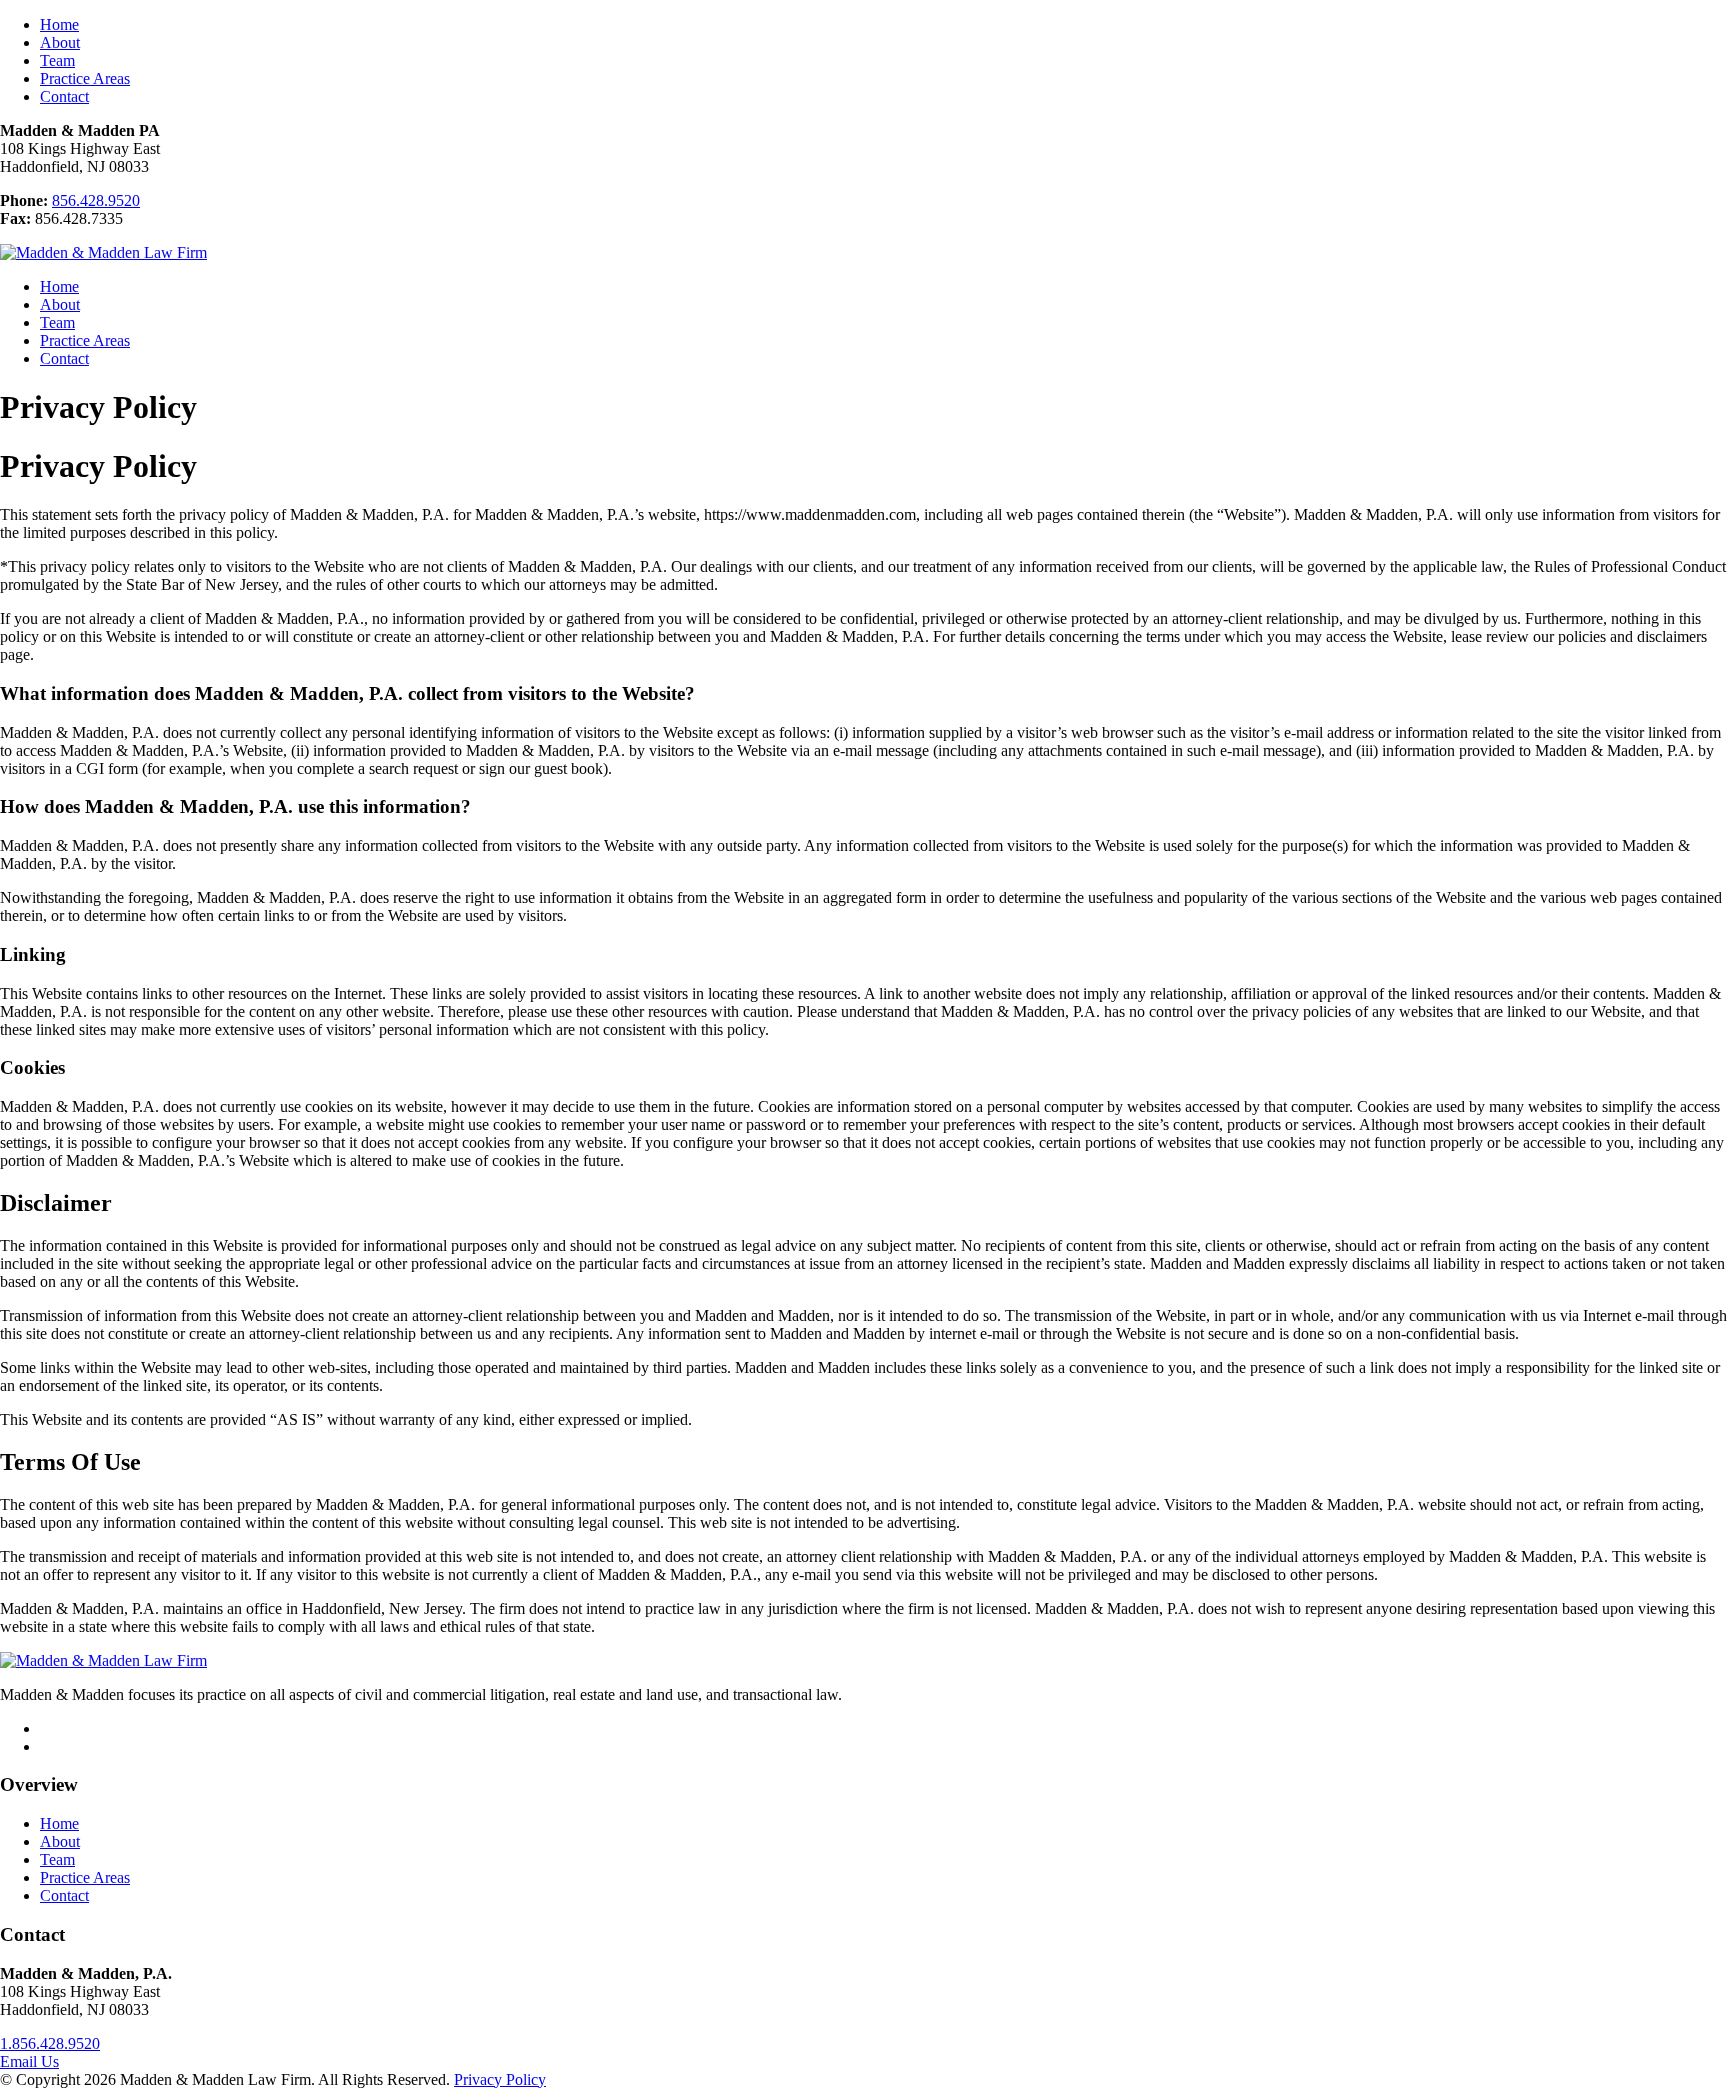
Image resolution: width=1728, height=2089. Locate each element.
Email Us (29, 2061)
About (60, 42)
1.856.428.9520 (50, 2043)
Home (59, 24)
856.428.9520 (96, 200)
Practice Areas (85, 78)
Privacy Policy (500, 2079)
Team (57, 60)
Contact (64, 96)
